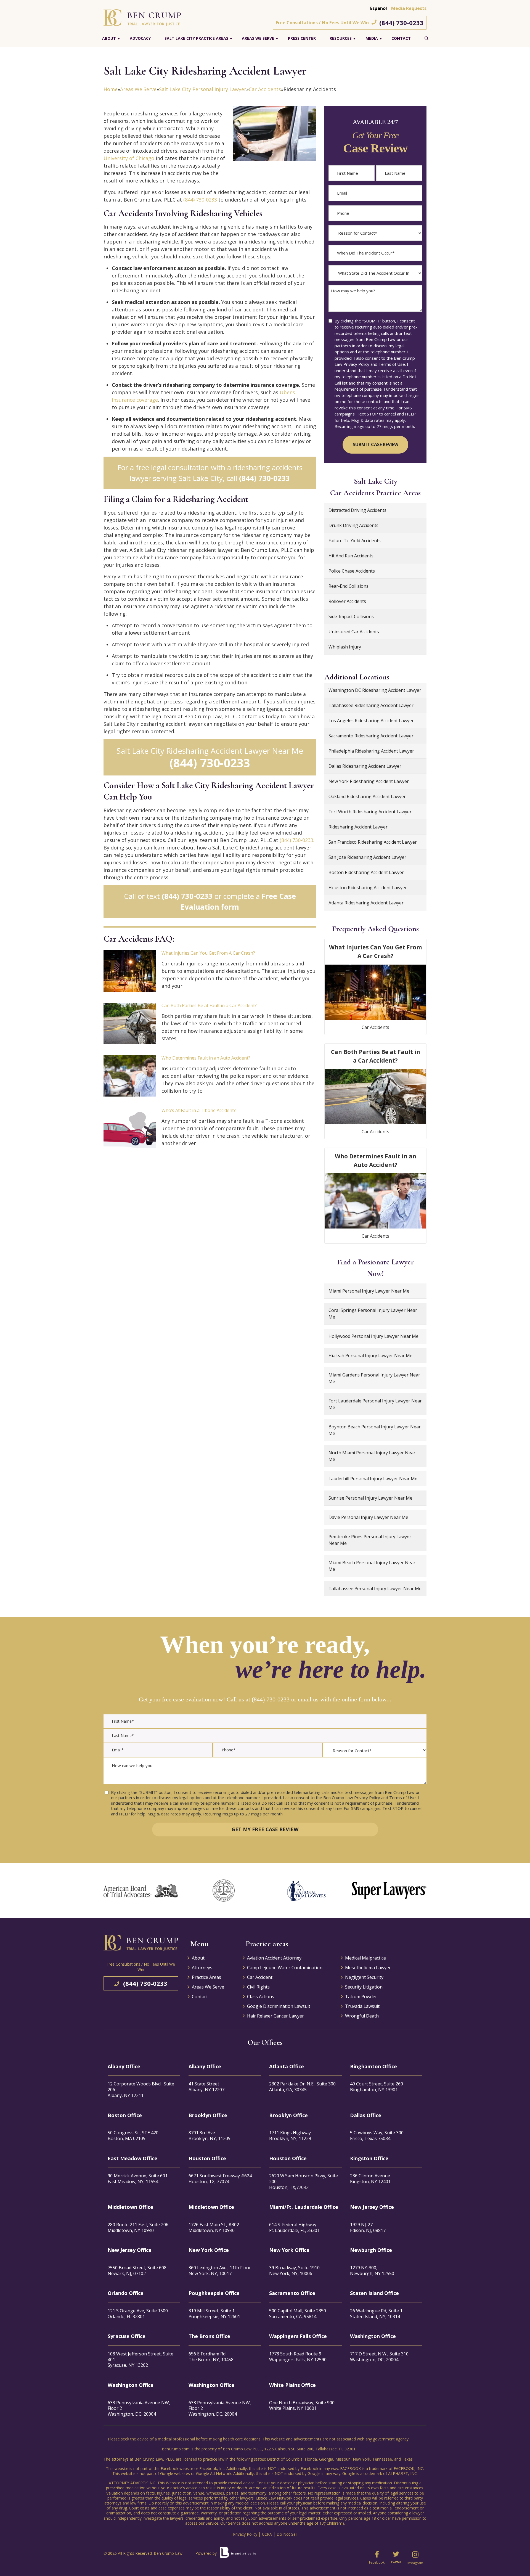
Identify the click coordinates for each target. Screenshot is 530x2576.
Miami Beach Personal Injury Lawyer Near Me (372, 1566)
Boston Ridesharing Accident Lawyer (366, 872)
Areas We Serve (258, 38)
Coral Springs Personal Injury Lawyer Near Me (373, 1314)
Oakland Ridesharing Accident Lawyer (367, 796)
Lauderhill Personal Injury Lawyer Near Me (373, 1479)
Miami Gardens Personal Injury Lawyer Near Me (374, 1378)
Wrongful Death (362, 2016)
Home (111, 89)
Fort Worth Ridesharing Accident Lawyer (370, 812)
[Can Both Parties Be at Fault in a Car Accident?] (130, 1023)
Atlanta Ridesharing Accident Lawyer (366, 903)
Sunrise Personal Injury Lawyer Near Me (370, 1498)
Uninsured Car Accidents (354, 632)
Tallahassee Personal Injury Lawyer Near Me (375, 1589)
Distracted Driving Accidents (357, 510)
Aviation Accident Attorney (274, 1958)
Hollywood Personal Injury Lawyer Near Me (373, 1336)
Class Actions (261, 1997)
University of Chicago (129, 158)
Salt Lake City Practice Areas (196, 38)
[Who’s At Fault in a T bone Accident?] (130, 1128)
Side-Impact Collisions (351, 616)
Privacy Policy (245, 2534)
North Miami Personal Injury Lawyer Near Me (372, 1456)
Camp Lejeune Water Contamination (285, 1968)
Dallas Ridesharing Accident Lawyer (365, 766)
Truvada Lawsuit (362, 2006)
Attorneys (202, 1968)
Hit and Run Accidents (351, 556)
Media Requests (409, 8)
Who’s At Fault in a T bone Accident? (199, 1110)
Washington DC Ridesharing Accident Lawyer (375, 690)
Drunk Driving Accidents (353, 525)
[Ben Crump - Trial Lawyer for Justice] (142, 17)
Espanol (379, 8)
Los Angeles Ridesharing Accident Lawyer (371, 721)
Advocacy (140, 38)
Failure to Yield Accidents (355, 541)
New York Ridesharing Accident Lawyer (369, 781)
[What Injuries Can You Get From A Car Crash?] (130, 971)
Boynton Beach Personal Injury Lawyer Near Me (375, 1430)
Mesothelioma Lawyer (368, 1968)
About (109, 38)
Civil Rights (258, 1987)
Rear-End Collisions (349, 586)
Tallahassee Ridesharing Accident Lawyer (371, 705)
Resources (341, 38)
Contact (401, 38)
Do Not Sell (287, 2534)
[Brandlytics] (238, 2554)
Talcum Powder (361, 1997)
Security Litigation (364, 1987)
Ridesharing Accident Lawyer (358, 827)
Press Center (302, 38)
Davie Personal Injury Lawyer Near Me (368, 1517)
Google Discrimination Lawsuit (279, 2006)
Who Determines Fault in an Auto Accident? (206, 1058)
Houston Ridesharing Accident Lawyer (368, 888)
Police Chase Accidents (352, 571)
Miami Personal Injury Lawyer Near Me (369, 1291)
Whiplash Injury (345, 647)
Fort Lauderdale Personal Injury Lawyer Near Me (375, 1404)
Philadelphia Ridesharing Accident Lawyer (371, 751)
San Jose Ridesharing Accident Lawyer (367, 857)
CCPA (267, 2534)
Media (372, 38)
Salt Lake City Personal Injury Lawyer (203, 89)
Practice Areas (206, 1977)
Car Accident (260, 1977)
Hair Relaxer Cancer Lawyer (275, 2016)
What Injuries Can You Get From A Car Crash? (208, 953)
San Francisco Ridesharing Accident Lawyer (373, 842)
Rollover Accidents (347, 601)
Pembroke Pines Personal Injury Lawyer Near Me (370, 1540)
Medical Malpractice (365, 1958)
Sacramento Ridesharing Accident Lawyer (371, 736)
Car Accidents (265, 89)
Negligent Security (364, 1977)
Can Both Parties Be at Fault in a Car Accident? (209, 1005)
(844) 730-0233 (401, 23)
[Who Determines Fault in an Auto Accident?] (130, 1076)
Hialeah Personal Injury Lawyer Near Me (370, 1355)
